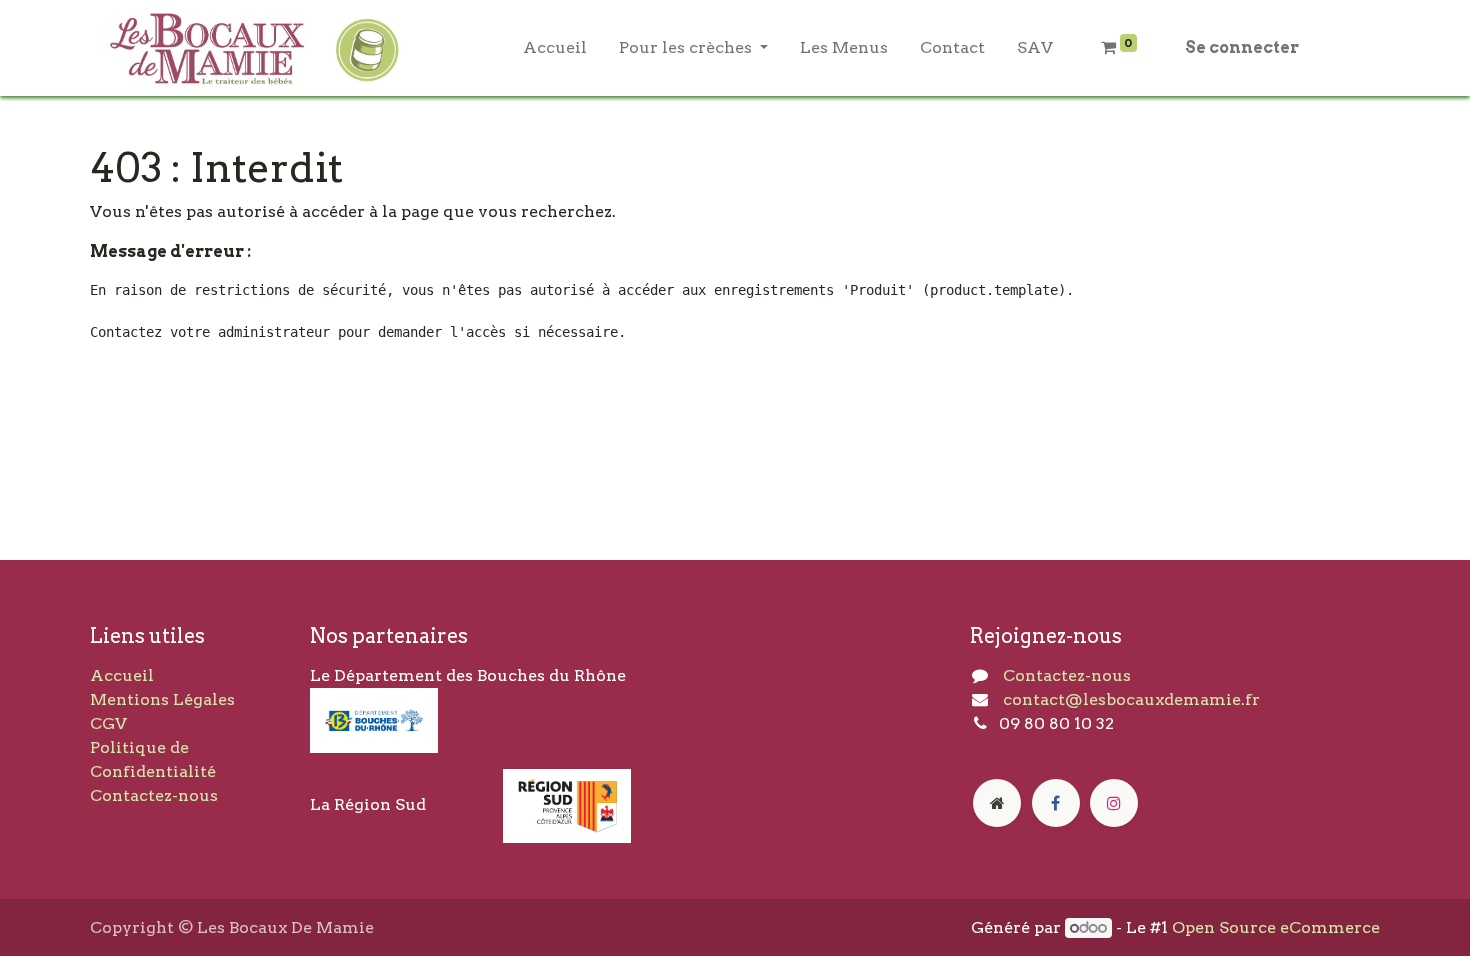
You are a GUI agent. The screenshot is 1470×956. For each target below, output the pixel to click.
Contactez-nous (154, 795)
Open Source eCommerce (1276, 927)
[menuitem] (555, 48)
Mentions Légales (162, 699)
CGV (108, 723)
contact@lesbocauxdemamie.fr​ (1131, 699)
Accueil (122, 675)
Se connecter (1242, 47)
